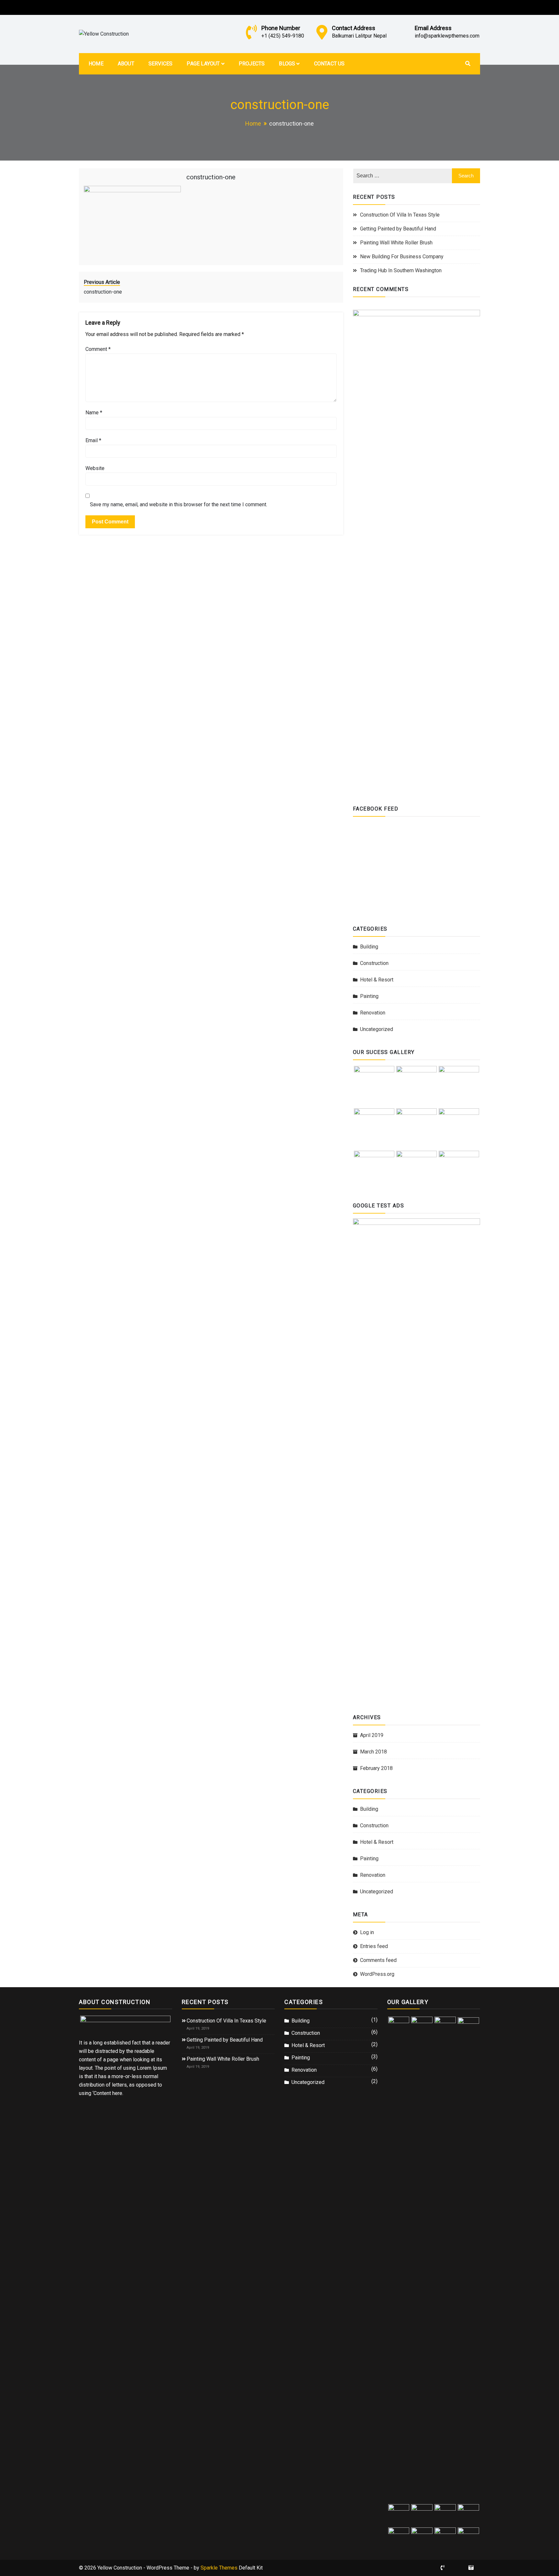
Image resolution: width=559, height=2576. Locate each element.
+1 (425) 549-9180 (283, 36)
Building (369, 947)
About (126, 64)
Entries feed (374, 1946)
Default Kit (251, 2568)
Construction (374, 963)
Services (161, 64)
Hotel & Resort (377, 980)
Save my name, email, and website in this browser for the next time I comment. (179, 504)
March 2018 (373, 1752)
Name (94, 413)
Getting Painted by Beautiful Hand (398, 229)
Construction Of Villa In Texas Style (400, 215)
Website (95, 468)
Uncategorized (377, 1029)
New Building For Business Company (402, 257)
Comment (98, 349)
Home (96, 64)
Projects (252, 64)
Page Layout (203, 64)
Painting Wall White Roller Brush (396, 243)
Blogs (287, 64)
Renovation (373, 1013)
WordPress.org (377, 1974)
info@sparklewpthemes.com (447, 36)
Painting (369, 996)
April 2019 (372, 1735)
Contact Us (329, 64)
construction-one (211, 177)
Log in (367, 1932)
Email (93, 440)
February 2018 (376, 1768)
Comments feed (378, 1960)
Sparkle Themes (219, 2568)
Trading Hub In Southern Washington (401, 270)
